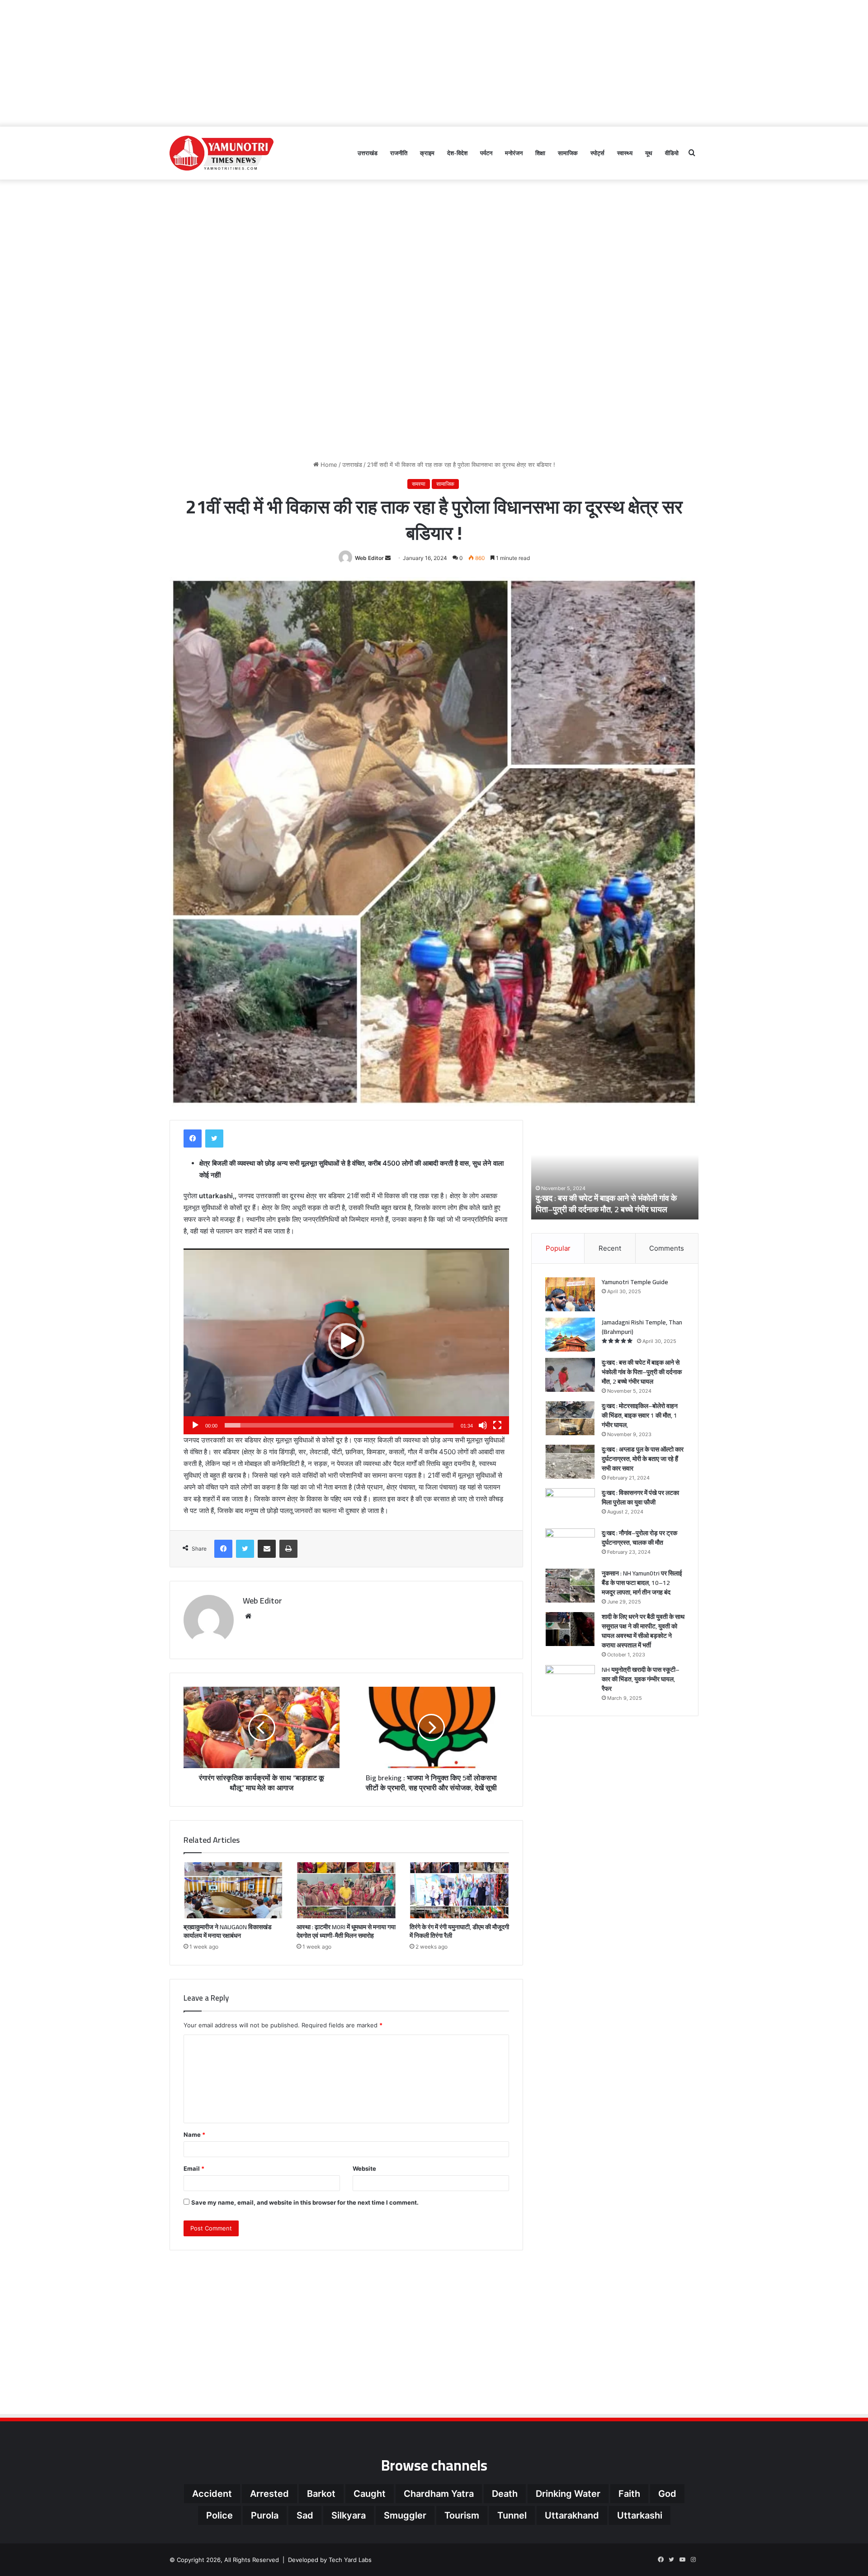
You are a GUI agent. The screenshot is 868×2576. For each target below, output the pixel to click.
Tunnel (512, 2515)
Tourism (462, 2515)
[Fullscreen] (497, 1425)
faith (629, 2494)
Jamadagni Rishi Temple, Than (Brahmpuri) (642, 1327)
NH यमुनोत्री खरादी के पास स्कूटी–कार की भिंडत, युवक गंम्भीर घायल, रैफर (641, 1679)
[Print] (288, 1549)
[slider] (339, 1425)
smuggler (405, 2515)
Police (219, 2515)
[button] (346, 1341)
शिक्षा (540, 153)
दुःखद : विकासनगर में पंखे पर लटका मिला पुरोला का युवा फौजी (640, 1497)
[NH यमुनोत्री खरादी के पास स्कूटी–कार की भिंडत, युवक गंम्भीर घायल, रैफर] (570, 1682)
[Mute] (483, 1425)
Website (364, 2168)
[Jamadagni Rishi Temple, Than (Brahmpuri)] (570, 1335)
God (667, 2494)
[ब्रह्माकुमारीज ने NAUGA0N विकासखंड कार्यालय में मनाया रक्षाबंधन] (233, 1890)
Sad (305, 2515)
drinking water (568, 2494)
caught (370, 2494)
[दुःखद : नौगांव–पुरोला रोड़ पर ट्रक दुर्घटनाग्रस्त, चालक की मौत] (570, 1545)
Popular (558, 1248)
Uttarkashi (640, 2515)
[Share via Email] (267, 1549)
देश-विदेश (457, 153)
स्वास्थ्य (625, 153)
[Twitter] (214, 1139)
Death (505, 2494)
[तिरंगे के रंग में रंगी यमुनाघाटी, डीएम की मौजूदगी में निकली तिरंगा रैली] (459, 1890)
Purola (265, 2515)
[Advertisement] (434, 63)
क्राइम (427, 153)
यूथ (649, 153)
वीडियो (672, 153)
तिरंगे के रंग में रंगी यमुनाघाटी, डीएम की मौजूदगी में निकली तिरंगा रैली (459, 1931)
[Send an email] (388, 558)
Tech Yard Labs (350, 2560)
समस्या (419, 484)
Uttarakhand (572, 2515)
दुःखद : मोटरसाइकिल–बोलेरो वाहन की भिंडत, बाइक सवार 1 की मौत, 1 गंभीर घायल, (608, 1204)
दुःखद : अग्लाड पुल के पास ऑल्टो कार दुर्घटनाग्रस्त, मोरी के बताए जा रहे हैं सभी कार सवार (643, 1459)
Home (328, 465)
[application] (346, 1341)
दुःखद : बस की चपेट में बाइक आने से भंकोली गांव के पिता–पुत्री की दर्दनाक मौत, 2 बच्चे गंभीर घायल (642, 1372)
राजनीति (399, 153)
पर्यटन (486, 153)
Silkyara (349, 2515)
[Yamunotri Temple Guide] (570, 1294)
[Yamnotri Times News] (222, 153)
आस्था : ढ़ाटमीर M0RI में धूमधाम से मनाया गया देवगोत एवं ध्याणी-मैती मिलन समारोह (346, 1931)
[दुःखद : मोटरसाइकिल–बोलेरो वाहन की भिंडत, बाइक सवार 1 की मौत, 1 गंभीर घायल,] (570, 1418)
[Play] (195, 1425)
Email (194, 2168)
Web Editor (369, 558)
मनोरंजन (514, 153)
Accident (212, 2494)
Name (194, 2135)
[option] (615, 1170)
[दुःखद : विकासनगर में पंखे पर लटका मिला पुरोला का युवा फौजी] (570, 1505)
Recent (610, 1248)
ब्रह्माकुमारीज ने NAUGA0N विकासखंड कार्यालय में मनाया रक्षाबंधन (228, 1931)
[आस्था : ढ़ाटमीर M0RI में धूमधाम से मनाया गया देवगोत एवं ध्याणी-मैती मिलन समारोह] (346, 1890)
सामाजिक (568, 153)
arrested (269, 2494)
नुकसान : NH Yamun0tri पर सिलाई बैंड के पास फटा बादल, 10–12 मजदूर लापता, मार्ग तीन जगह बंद (642, 1583)
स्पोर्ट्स (597, 153)
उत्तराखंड (368, 153)
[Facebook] (193, 1139)
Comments (667, 1248)
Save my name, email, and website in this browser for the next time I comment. (305, 2202)
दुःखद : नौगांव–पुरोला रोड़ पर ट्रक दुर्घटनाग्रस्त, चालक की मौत (639, 1538)
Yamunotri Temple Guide (635, 1282)
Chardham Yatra (439, 2494)
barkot (321, 2494)
